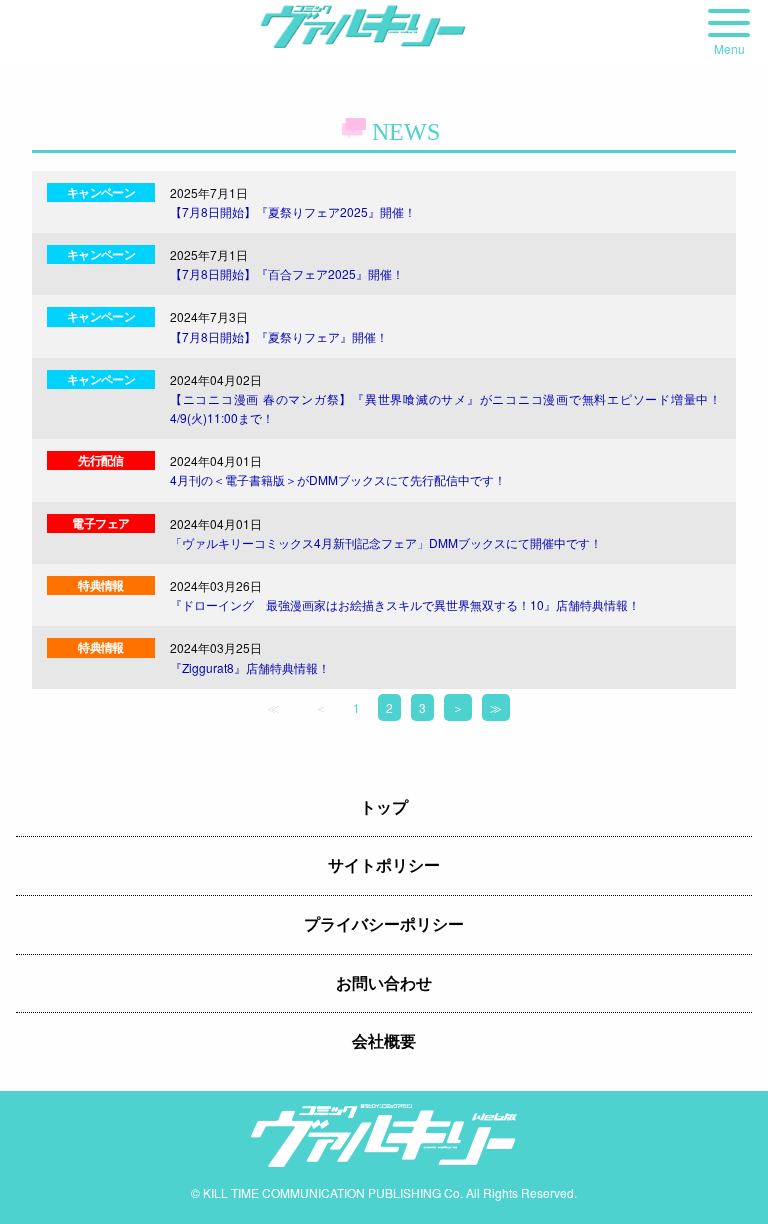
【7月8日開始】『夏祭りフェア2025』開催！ (293, 211)
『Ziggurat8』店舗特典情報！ (250, 667)
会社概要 (384, 1041)
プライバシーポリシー (384, 924)
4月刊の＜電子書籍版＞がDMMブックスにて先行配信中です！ (338, 479)
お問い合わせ (384, 983)
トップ (384, 807)
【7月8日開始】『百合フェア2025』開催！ (287, 273)
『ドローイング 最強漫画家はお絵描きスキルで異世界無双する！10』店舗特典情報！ (405, 604)
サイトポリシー (384, 865)
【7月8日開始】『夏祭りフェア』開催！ (279, 336)
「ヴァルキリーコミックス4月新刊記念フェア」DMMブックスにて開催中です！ (386, 542)
